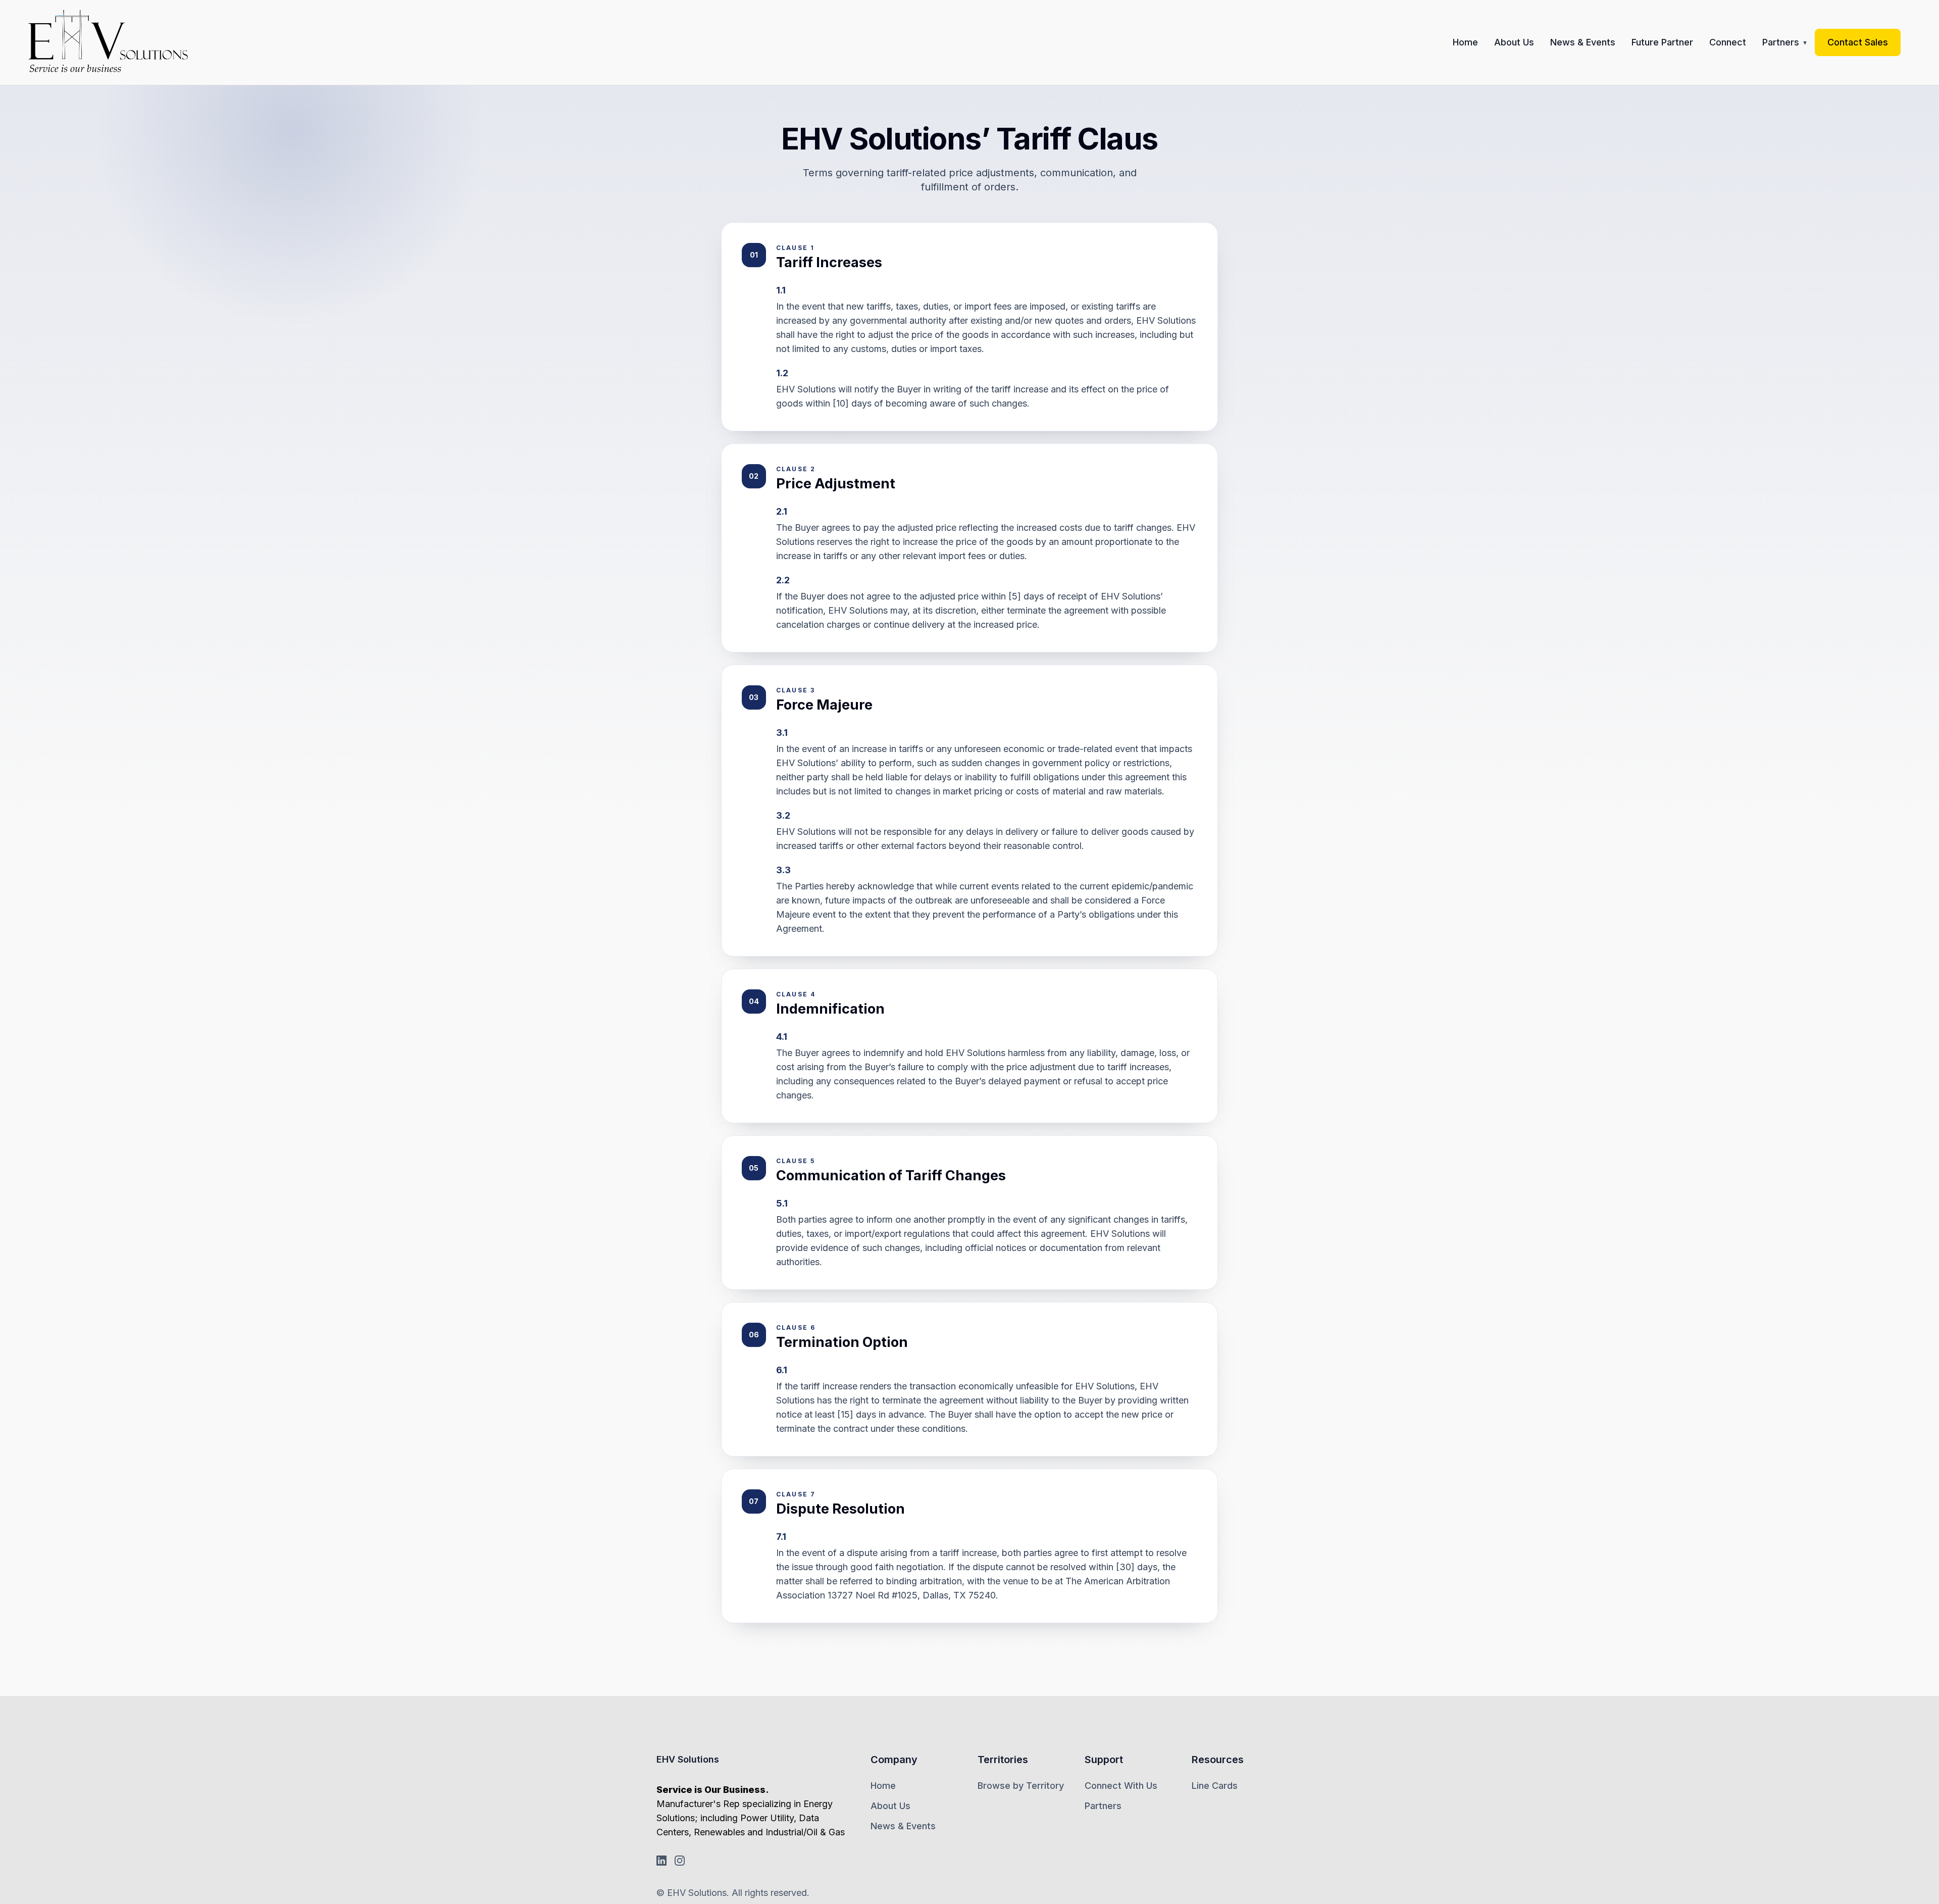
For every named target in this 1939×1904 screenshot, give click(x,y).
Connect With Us (1121, 1786)
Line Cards (1215, 1786)
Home (1465, 42)
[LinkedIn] (661, 1861)
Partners (1781, 42)
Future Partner (1662, 42)
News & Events (1583, 42)
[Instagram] (680, 1861)
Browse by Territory (1021, 1786)
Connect (1728, 42)
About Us (1514, 42)
